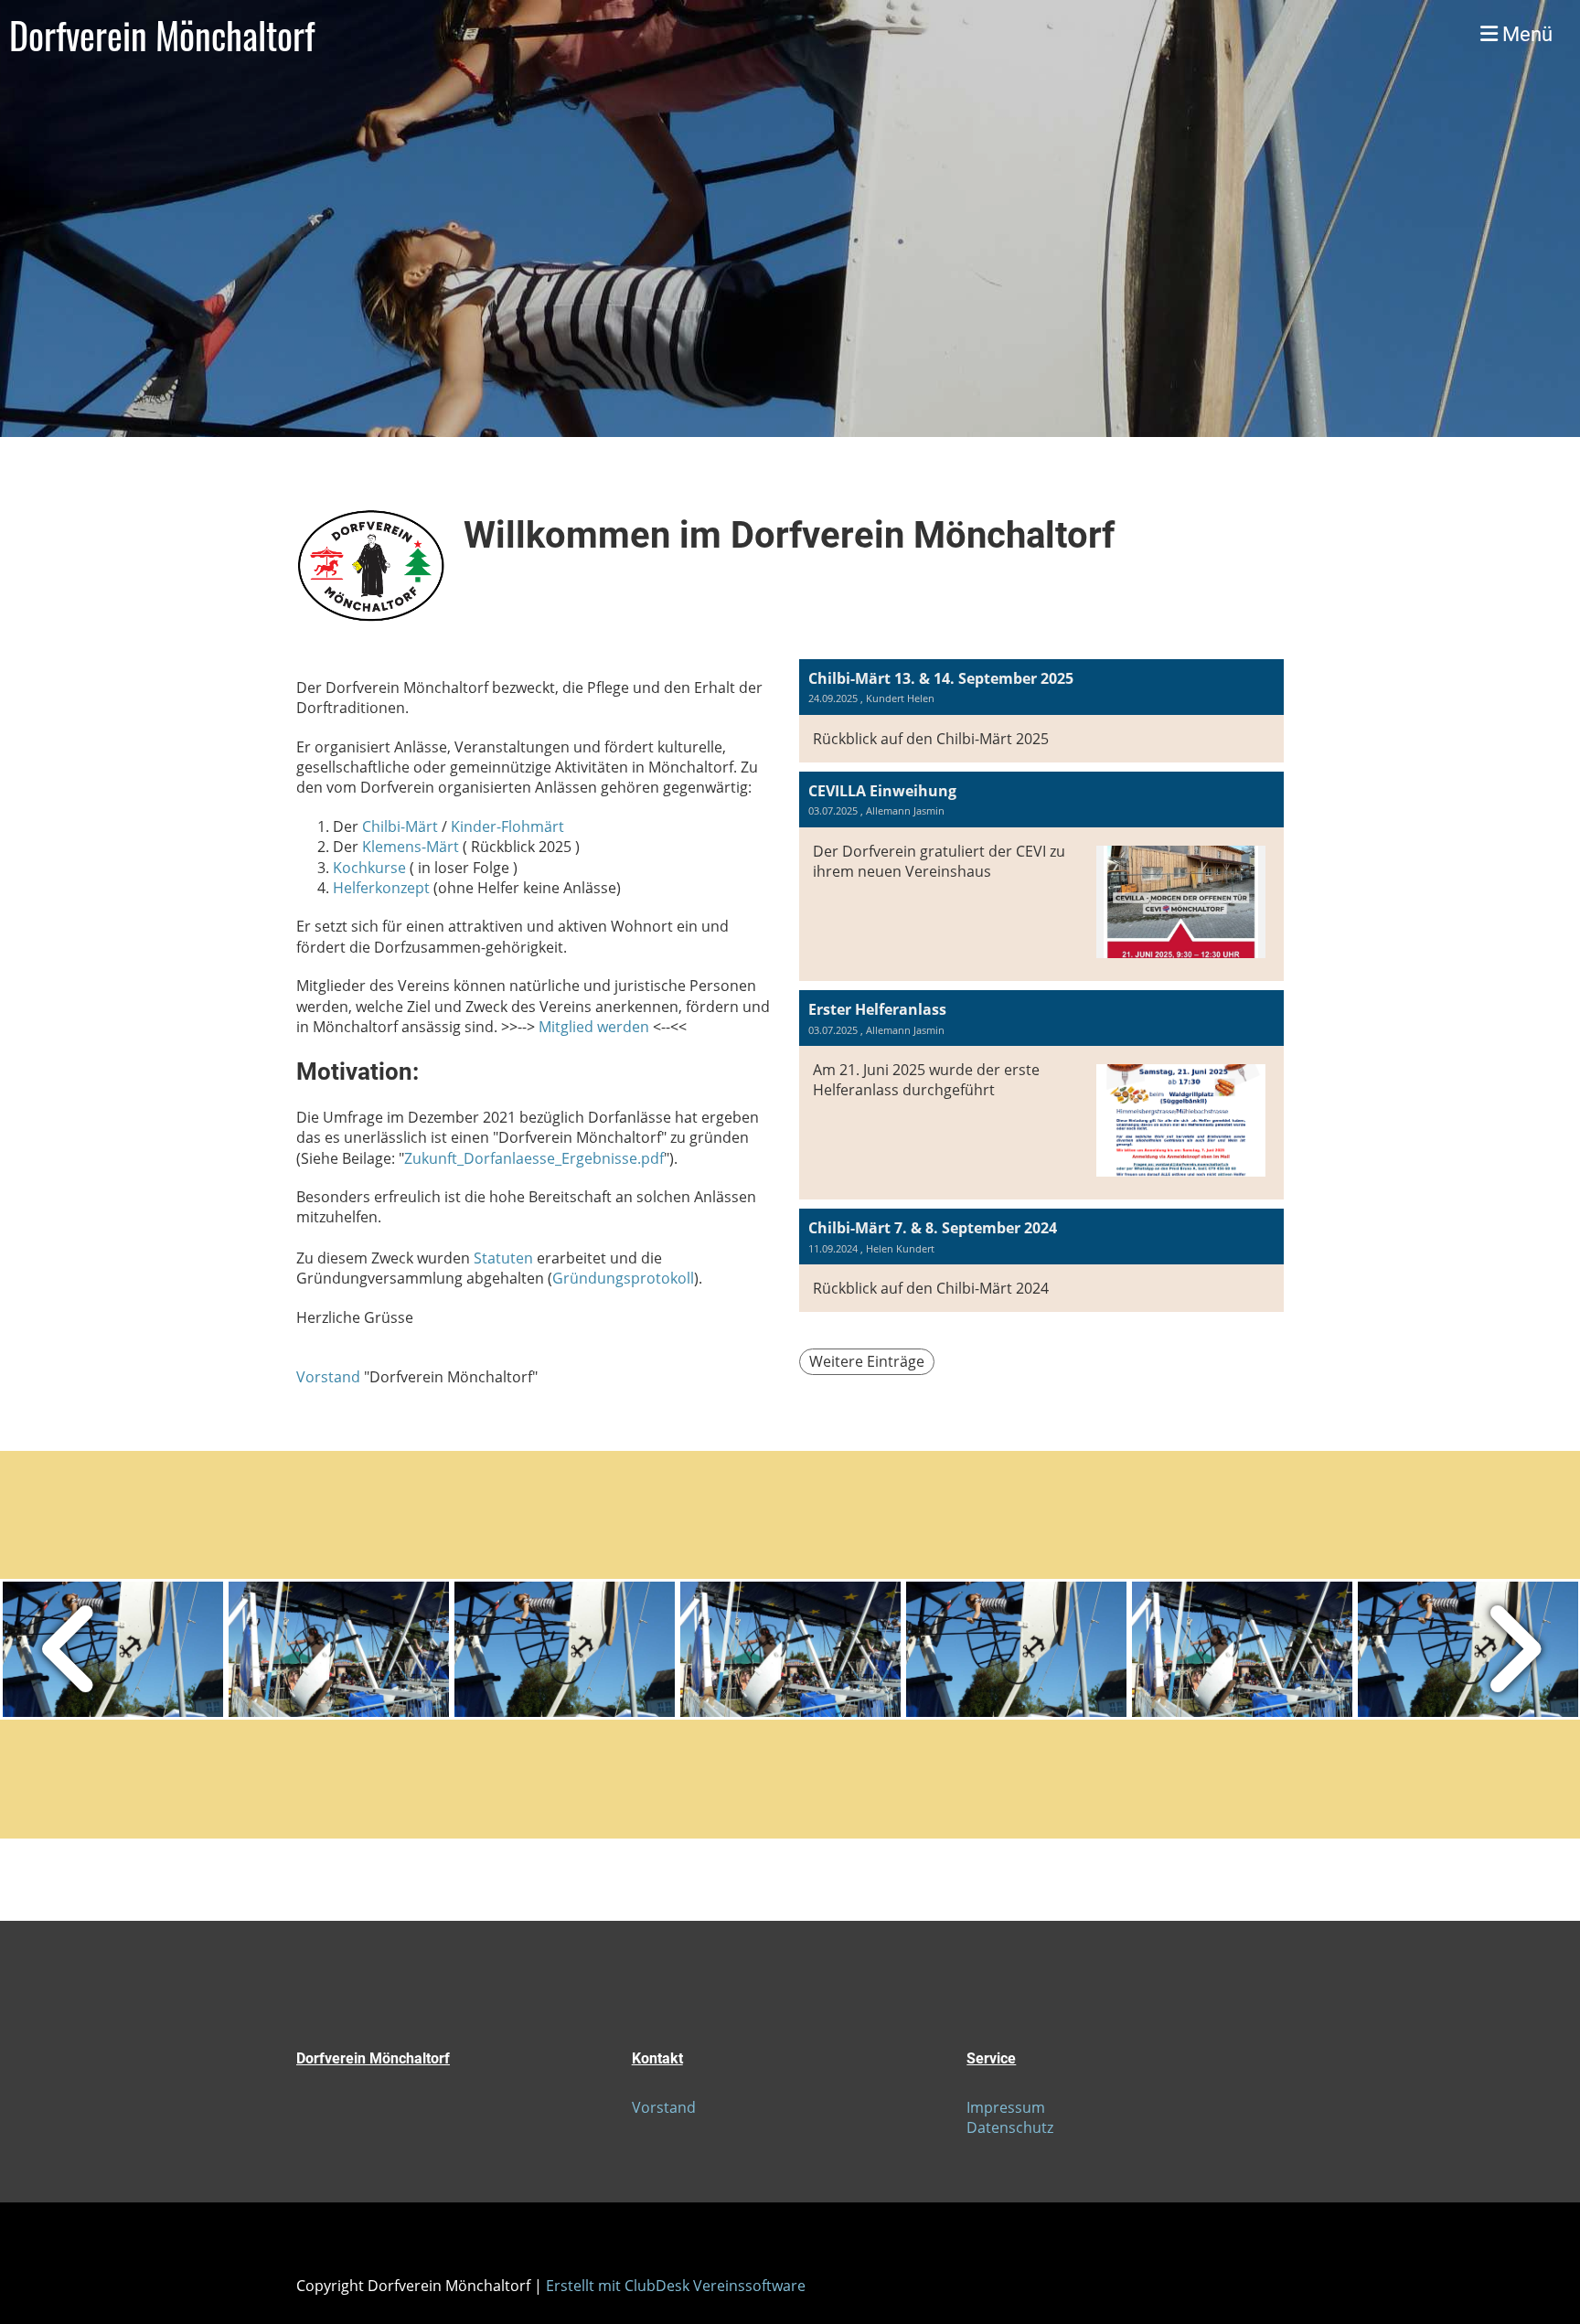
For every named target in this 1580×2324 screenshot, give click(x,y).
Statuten (503, 1258)
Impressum (1006, 2107)
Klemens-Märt (411, 847)
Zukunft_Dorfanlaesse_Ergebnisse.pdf (534, 1158)
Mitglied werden (594, 1027)
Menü (1525, 34)
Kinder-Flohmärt (507, 826)
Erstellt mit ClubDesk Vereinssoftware (676, 2286)
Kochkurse (369, 868)
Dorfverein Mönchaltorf (162, 35)
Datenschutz (1010, 2127)
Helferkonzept (381, 888)
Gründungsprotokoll (623, 1278)
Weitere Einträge (867, 1361)
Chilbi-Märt (400, 826)
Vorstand (328, 1377)
